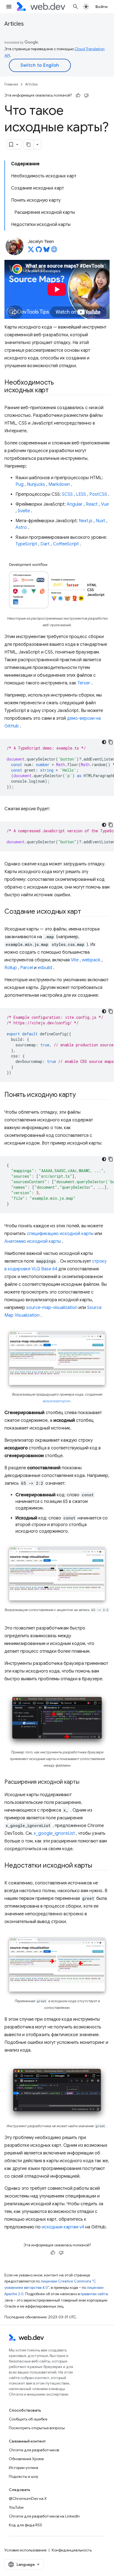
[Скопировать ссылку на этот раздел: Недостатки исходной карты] (97, 1866)
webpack (91, 960)
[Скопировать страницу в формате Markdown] (29, 145)
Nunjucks (36, 484)
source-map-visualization (52, 1308)
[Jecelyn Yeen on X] (31, 251)
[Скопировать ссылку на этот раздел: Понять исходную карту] (81, 1095)
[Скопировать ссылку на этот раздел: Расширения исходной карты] (84, 1782)
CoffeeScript (66, 544)
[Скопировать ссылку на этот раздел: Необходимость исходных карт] (54, 391)
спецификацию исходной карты (60, 1234)
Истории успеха (24, 2468)
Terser (84, 683)
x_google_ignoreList (54, 1833)
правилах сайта (94, 2294)
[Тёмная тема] (104, 742)
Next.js (86, 521)
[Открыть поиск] (76, 7)
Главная (11, 84)
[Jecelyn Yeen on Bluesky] (46, 251)
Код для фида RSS (25, 2525)
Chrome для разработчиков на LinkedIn (44, 2516)
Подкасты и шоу (24, 2476)
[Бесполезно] (86, 95)
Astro (21, 527)
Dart (45, 544)
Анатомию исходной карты (33, 1241)
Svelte (24, 511)
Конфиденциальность (72, 2550)
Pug (20, 484)
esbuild (45, 968)
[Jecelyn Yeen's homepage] (54, 251)
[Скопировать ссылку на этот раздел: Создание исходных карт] (86, 912)
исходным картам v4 (63, 2227)
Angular (75, 504)
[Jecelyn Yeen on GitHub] (39, 251)
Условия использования (25, 2550)
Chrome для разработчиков (34, 2450)
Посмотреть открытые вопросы (37, 2428)
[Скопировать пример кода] (111, 742)
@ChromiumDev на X (28, 2498)
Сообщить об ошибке (28, 2419)
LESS (81, 494)
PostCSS (98, 494)
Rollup (11, 968)
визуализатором (56, 1401)
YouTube (16, 2507)
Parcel (27, 968)
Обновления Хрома (26, 2459)
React (92, 504)
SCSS (67, 494)
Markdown (59, 484)
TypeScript (26, 544)
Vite (75, 960)
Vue (105, 504)
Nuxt (100, 521)
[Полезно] (78, 95)
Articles (14, 24)
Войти (102, 7)
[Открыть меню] (9, 7)
